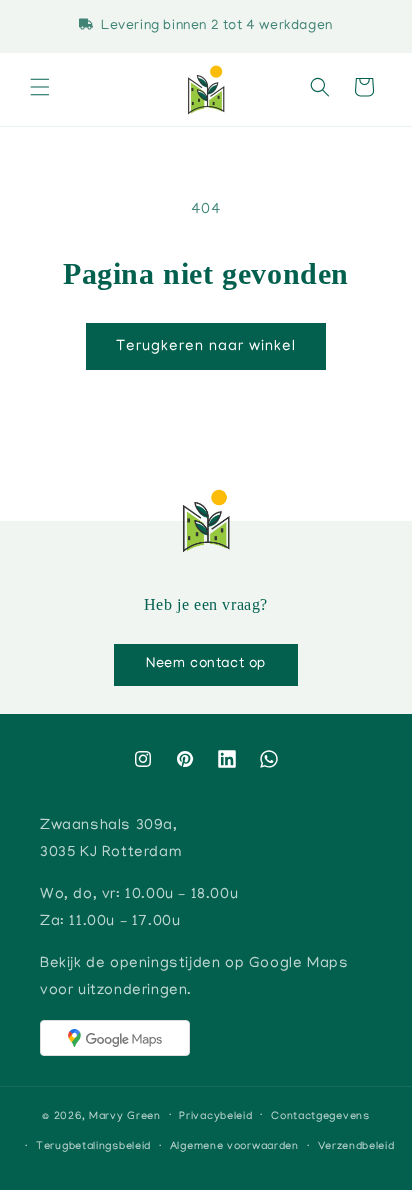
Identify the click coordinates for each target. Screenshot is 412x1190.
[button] (40, 90)
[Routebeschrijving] (115, 1038)
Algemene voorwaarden (234, 1147)
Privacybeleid (215, 1117)
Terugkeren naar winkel (206, 347)
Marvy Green (125, 1116)
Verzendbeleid (356, 1147)
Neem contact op (206, 664)
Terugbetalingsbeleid (93, 1147)
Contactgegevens (320, 1117)
